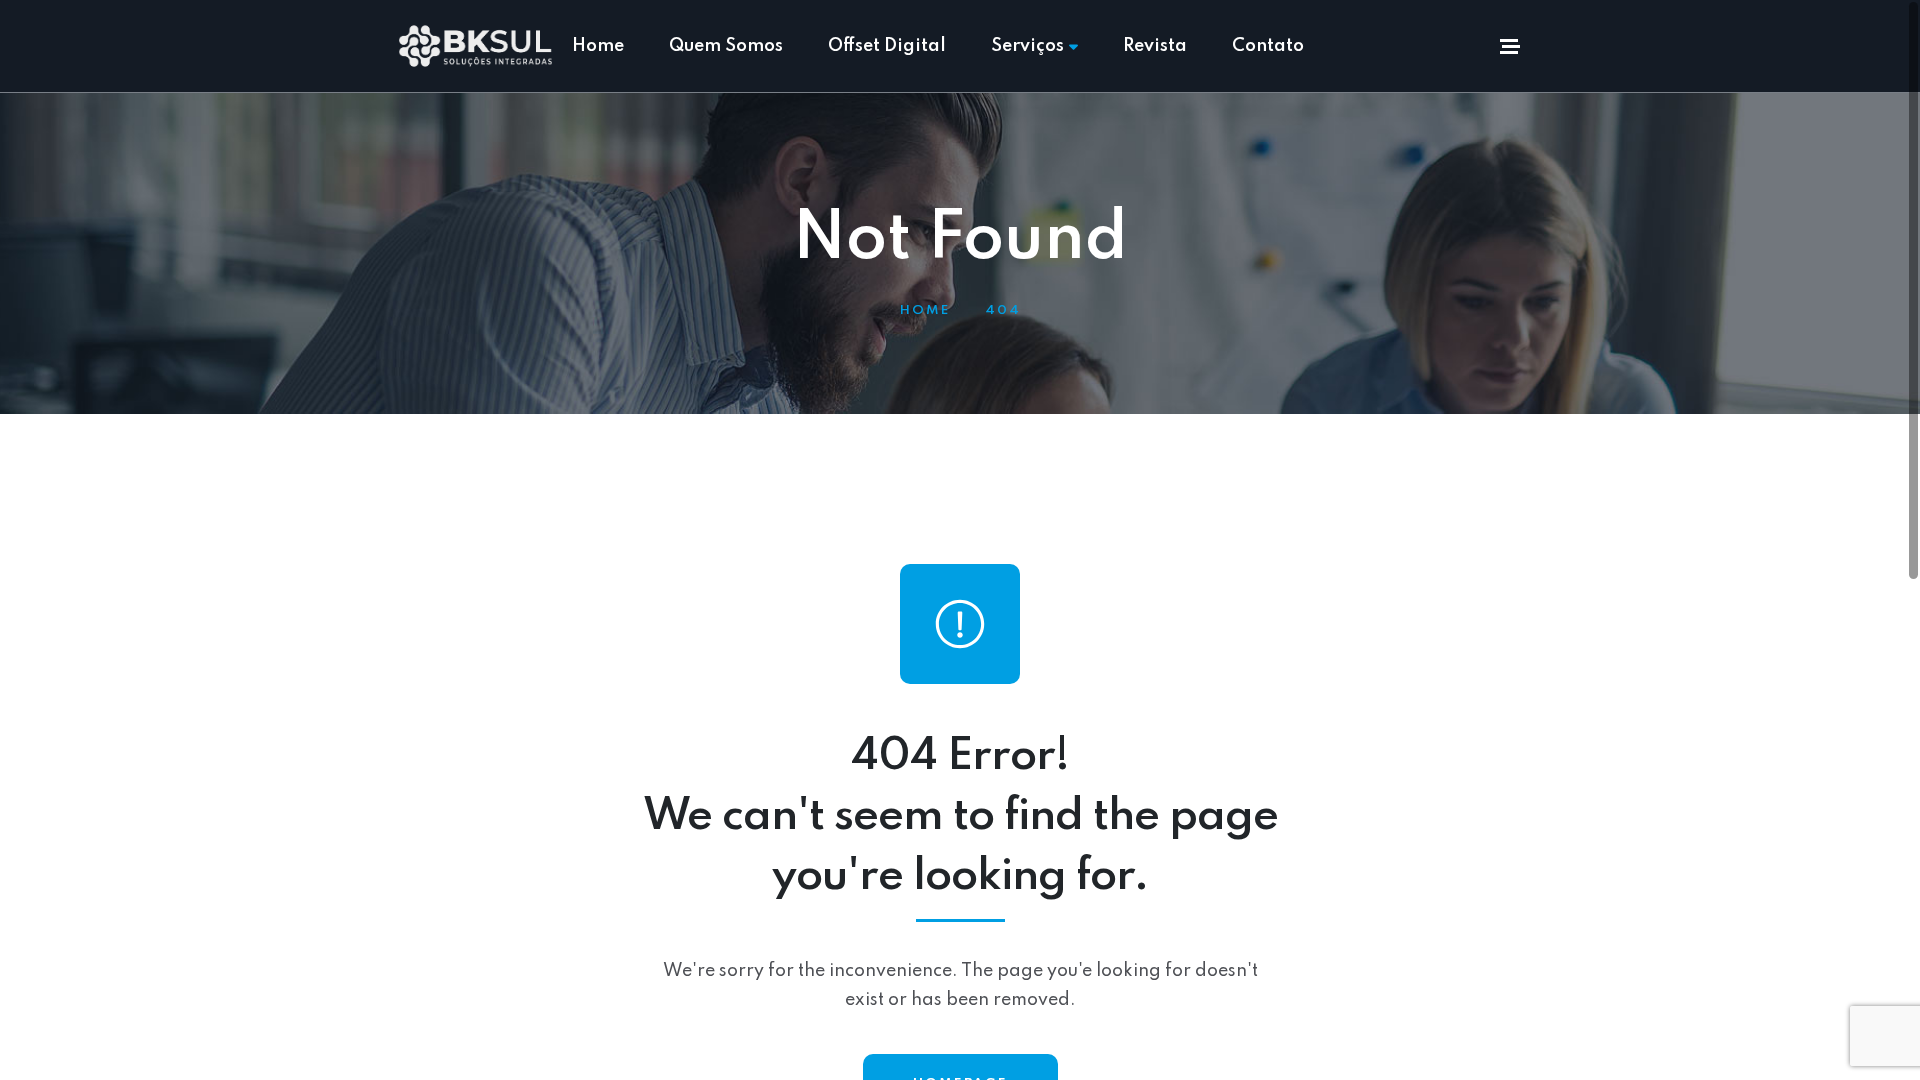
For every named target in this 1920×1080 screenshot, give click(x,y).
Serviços (1027, 46)
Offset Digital (887, 46)
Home (598, 46)
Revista (1155, 46)
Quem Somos (726, 46)
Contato (1268, 46)
